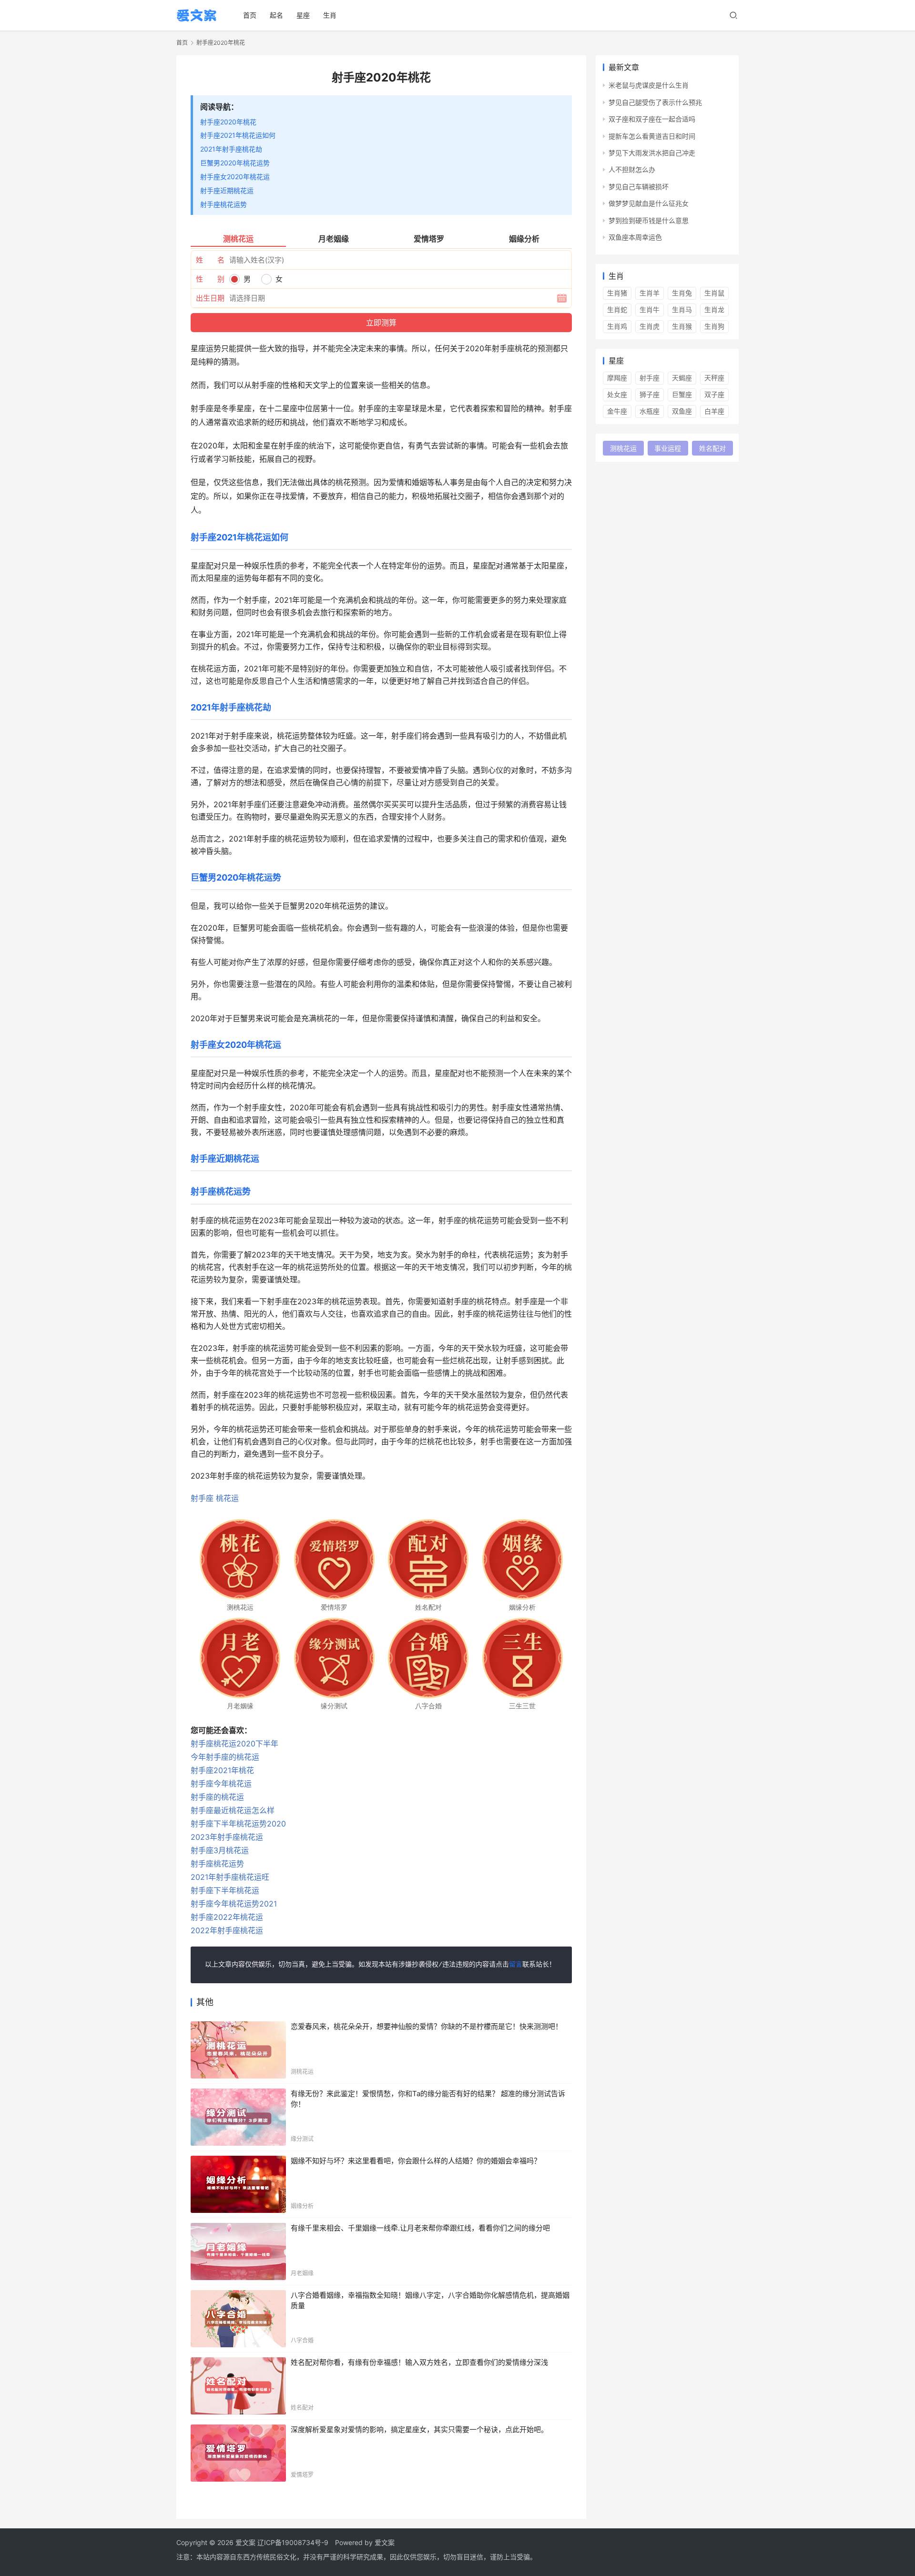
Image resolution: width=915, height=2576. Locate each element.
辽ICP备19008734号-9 (293, 2542)
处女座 (617, 394)
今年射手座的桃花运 (225, 1757)
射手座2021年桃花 (222, 1770)
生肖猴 (682, 326)
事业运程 (668, 448)
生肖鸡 (617, 326)
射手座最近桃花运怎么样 (233, 1810)
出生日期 (210, 298)
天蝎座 (682, 378)
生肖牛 (650, 309)
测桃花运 (623, 448)
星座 (303, 15)
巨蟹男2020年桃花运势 (235, 163)
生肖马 (682, 309)
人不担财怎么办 (632, 169)
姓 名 (210, 260)
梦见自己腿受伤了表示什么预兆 (655, 102)
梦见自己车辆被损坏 (639, 187)
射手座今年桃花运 (221, 1784)
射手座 (202, 1498)
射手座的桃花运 (217, 1797)
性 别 (210, 279)
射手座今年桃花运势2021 (234, 1904)
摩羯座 (617, 378)
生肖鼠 (714, 293)
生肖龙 (714, 309)
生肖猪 (617, 293)
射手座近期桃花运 (227, 190)
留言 (516, 1965)
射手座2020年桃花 (228, 122)
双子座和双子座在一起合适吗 (652, 119)
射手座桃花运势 (224, 204)
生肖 (330, 15)
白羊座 (714, 411)
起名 (276, 15)
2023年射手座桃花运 (227, 1837)
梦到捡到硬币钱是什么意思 (649, 220)
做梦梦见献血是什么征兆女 (649, 203)
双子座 (714, 394)
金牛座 (617, 411)
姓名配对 (712, 448)
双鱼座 (682, 411)
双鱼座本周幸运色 (635, 237)
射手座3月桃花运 (220, 1850)
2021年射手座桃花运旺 (230, 1877)
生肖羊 (650, 293)
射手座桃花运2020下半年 (234, 1744)
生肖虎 (650, 326)
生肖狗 (714, 326)
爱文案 (385, 2542)
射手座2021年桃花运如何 (238, 135)
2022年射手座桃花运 (227, 1930)
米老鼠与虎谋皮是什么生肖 (649, 85)
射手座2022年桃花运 (227, 1917)
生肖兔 (682, 293)
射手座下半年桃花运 (225, 1890)
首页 (250, 15)
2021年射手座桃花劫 (231, 149)
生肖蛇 (617, 309)
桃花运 (227, 1498)
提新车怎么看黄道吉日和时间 (652, 136)
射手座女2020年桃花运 (235, 177)
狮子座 (650, 394)
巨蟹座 (682, 394)
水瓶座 (650, 411)
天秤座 (714, 378)
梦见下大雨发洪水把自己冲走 (652, 153)
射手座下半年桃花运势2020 (238, 1824)
